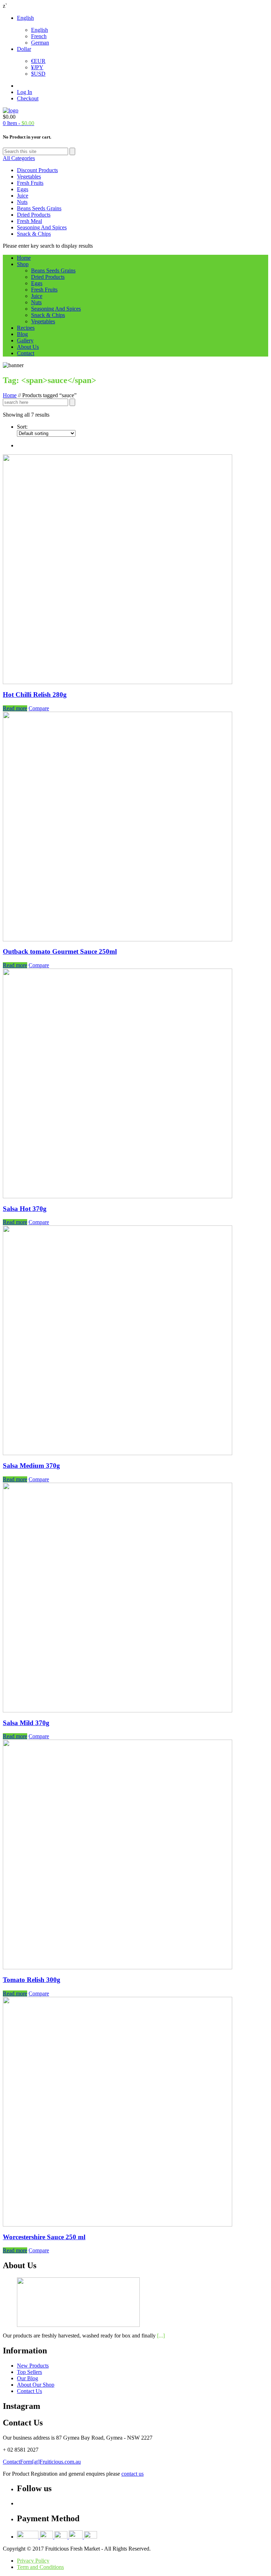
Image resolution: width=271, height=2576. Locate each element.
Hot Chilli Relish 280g (35, 695)
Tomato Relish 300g (32, 1980)
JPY (37, 67)
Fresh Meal (29, 221)
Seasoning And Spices (42, 227)
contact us (133, 2474)
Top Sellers (29, 2372)
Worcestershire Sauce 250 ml (44, 2237)
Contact (26, 353)
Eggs (23, 189)
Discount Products (37, 170)
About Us (28, 347)
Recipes (26, 328)
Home (24, 258)
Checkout (28, 98)
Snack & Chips (34, 234)
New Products (33, 2366)
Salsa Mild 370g (26, 1723)
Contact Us (29, 2391)
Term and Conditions (40, 2567)
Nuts (22, 202)
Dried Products (34, 215)
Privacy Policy (33, 2561)
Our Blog (28, 2378)
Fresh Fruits (30, 183)
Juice (23, 196)
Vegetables (29, 177)
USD (38, 74)
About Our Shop (36, 2385)
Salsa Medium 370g (31, 1466)
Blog (22, 334)
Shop (23, 264)
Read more (15, 708)
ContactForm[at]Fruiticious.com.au (42, 2462)
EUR (38, 61)
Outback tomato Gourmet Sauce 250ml (60, 951)
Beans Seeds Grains (39, 208)
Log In (25, 92)
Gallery (25, 340)
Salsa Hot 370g (25, 1209)
